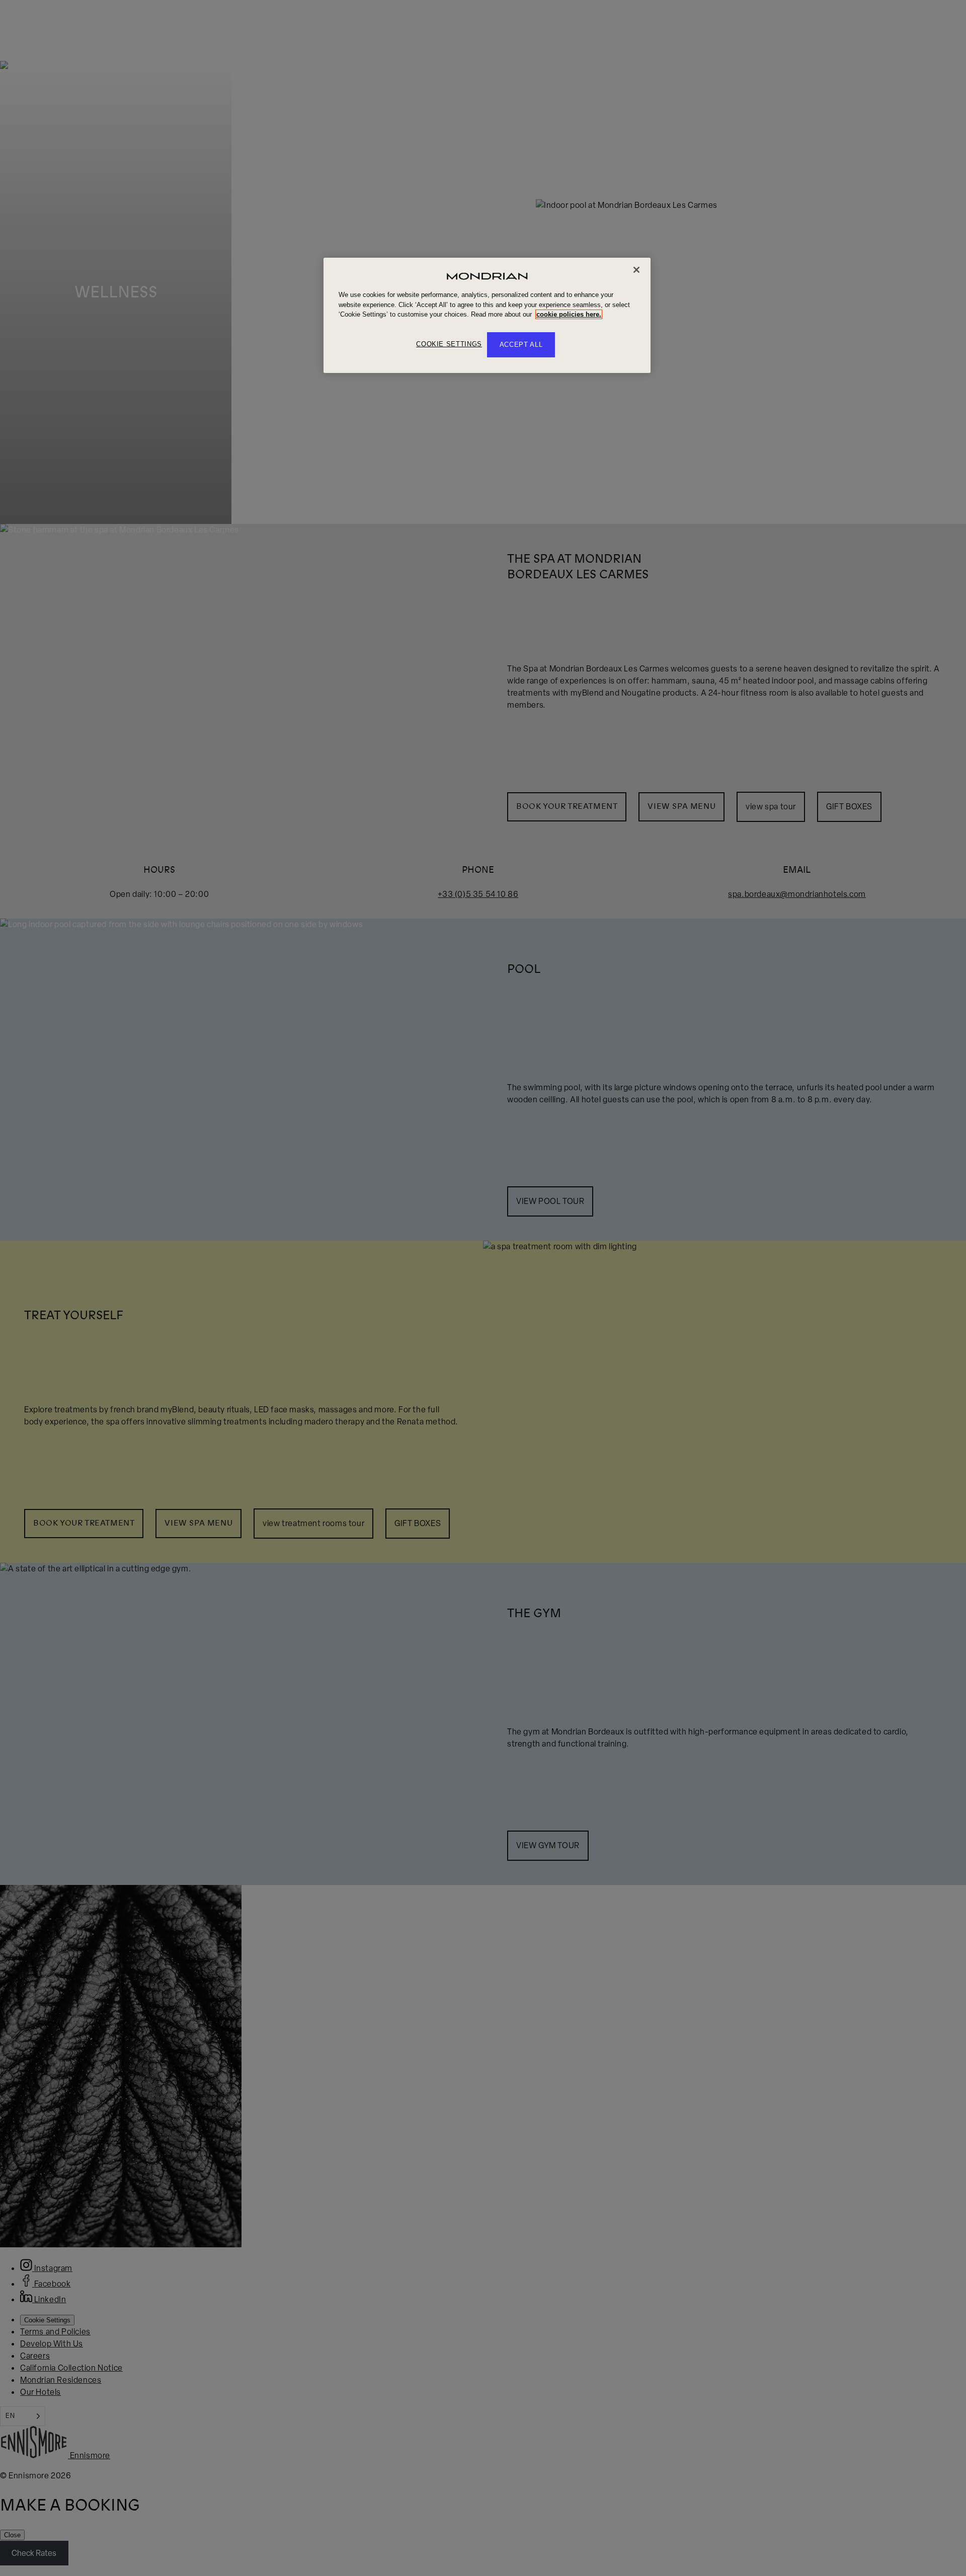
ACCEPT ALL (521, 344)
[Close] (636, 270)
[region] (487, 315)
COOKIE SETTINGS (449, 344)
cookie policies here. (569, 314)
